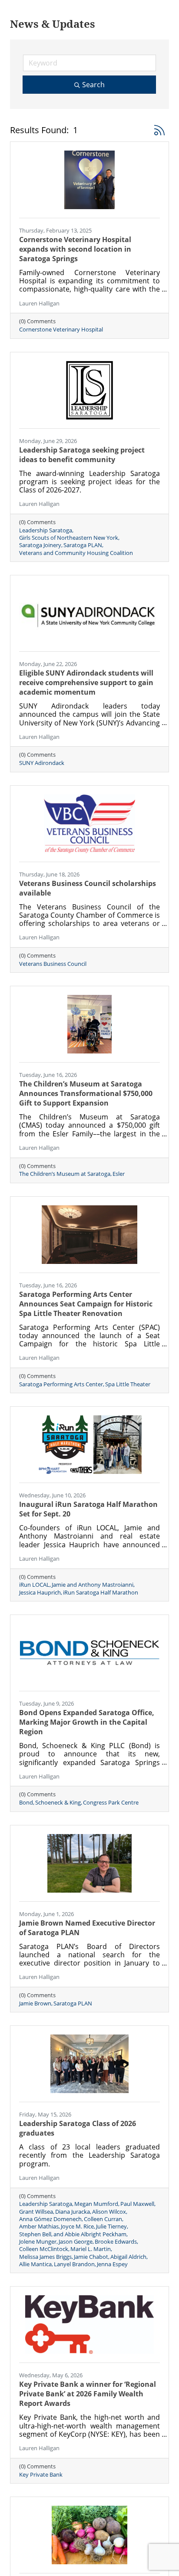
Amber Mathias (39, 2227)
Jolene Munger (38, 2242)
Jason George (76, 2242)
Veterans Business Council (53, 964)
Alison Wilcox (109, 2212)
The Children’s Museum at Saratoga (65, 1174)
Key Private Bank (41, 2475)
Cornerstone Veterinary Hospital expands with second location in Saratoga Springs (75, 249)
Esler (119, 1174)
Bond (26, 1803)
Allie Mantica (35, 2264)
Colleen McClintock (44, 2249)
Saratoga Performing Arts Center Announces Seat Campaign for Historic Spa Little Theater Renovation (86, 1304)
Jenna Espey (112, 2264)
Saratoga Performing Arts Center (61, 1384)
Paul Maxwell (137, 2204)
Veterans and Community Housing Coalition (76, 553)
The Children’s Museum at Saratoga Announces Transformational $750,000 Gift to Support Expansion (86, 1093)
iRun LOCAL (34, 1585)
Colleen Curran (103, 2219)
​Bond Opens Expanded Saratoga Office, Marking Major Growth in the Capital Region (87, 1722)
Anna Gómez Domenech (50, 2219)
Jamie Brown (35, 2003)
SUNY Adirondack (42, 763)
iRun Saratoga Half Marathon (101, 1593)
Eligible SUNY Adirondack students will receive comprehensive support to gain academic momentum (86, 683)
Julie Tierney (111, 2227)
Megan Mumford (96, 2204)
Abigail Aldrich (128, 2257)
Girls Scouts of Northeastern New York (69, 538)
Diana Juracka (73, 2212)
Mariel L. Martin (91, 2249)
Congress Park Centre (111, 1803)
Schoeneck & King (58, 1803)
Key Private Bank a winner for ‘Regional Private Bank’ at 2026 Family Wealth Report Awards (88, 2394)
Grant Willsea (36, 2212)
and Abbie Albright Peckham (90, 2234)
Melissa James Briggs (45, 2257)
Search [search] (93, 85)
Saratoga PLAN (83, 545)
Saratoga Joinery (40, 545)
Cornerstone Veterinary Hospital (61, 330)
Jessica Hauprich (40, 1593)
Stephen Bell (35, 2234)
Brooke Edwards (116, 2242)
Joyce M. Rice (77, 2227)
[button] (159, 130)
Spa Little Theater (128, 1384)
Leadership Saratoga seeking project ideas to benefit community (82, 455)
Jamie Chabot (91, 2257)
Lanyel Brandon (74, 2264)
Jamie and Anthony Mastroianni (93, 1585)
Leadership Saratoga (46, 530)
